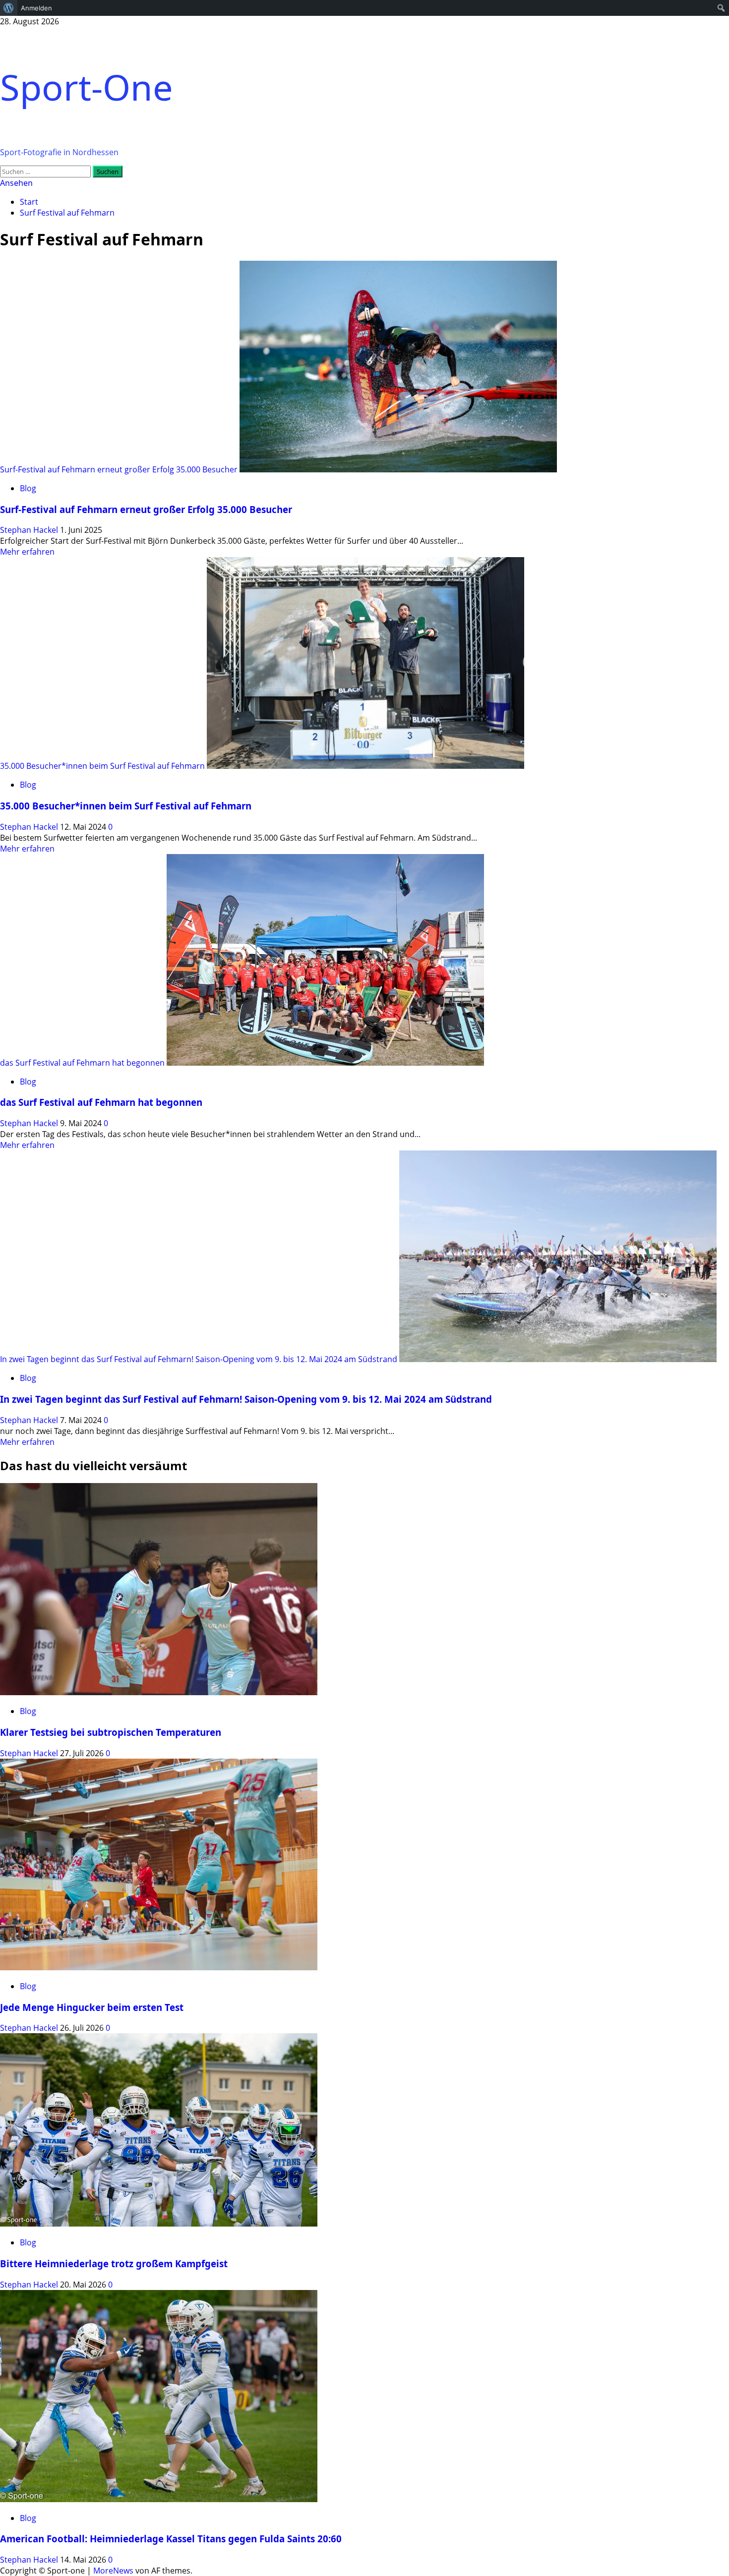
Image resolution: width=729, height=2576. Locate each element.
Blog (28, 488)
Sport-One (87, 87)
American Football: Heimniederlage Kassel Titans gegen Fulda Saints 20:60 (171, 2539)
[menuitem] (9, 8)
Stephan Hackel (30, 530)
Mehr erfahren (27, 552)
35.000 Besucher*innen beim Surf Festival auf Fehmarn (102, 766)
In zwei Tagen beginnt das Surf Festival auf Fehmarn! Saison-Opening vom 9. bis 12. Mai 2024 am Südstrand (199, 1359)
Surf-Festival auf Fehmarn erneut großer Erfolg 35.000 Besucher (119, 469)
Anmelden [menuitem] (36, 8)
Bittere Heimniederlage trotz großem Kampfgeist (114, 2263)
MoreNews (113, 2571)
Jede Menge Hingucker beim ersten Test (92, 2007)
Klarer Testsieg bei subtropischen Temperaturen (111, 1732)
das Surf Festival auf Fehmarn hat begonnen (82, 1063)
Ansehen (16, 183)
